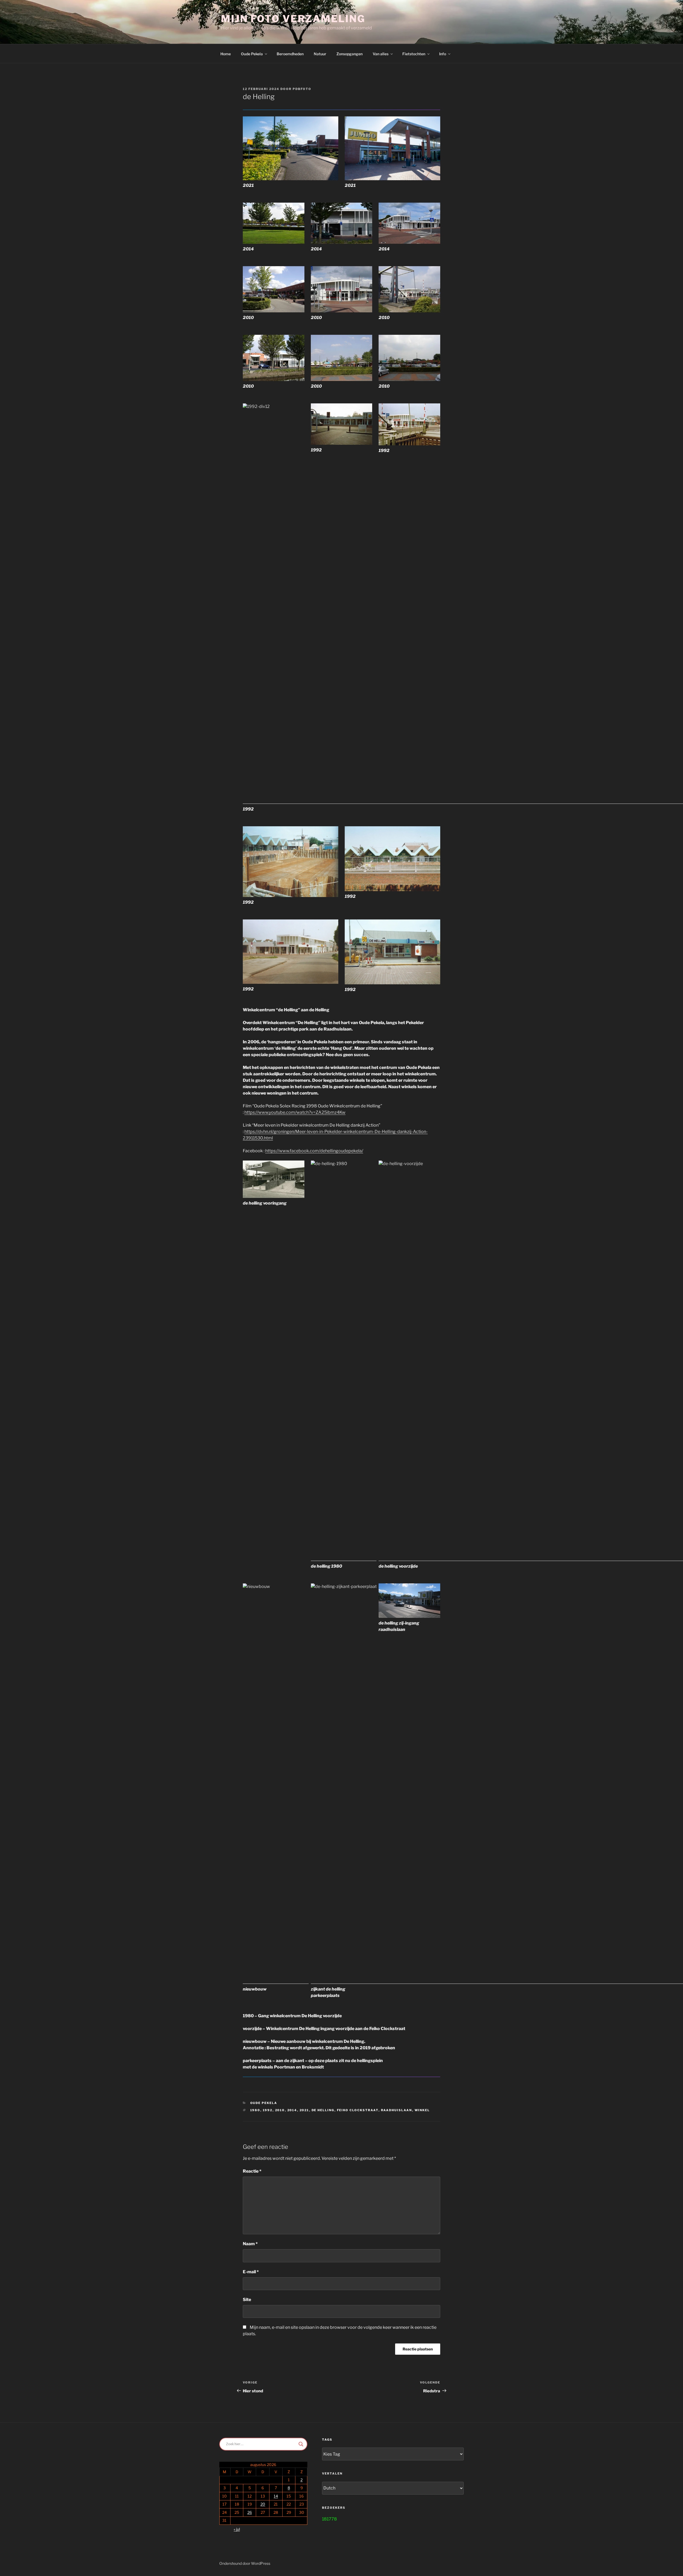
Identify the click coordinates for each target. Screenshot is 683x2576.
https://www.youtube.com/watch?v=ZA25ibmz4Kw (295, 1112)
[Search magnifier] (301, 2444)
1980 (255, 2110)
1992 (268, 2110)
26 (250, 2512)
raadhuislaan (397, 2110)
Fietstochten (414, 54)
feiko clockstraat (358, 2110)
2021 (304, 2110)
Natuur (320, 54)
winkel (422, 2110)
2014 (292, 2110)
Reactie (252, 2171)
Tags (327, 2440)
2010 (280, 2110)
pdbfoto (302, 89)
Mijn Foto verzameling (293, 19)
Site (247, 2300)
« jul (237, 2529)
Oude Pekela (264, 2103)
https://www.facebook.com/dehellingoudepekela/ (314, 1151)
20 (263, 2504)
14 (276, 2496)
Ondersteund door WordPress (245, 2563)
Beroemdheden (290, 54)
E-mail (251, 2272)
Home (226, 54)
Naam (250, 2244)
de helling (323, 2110)
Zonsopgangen (350, 54)
